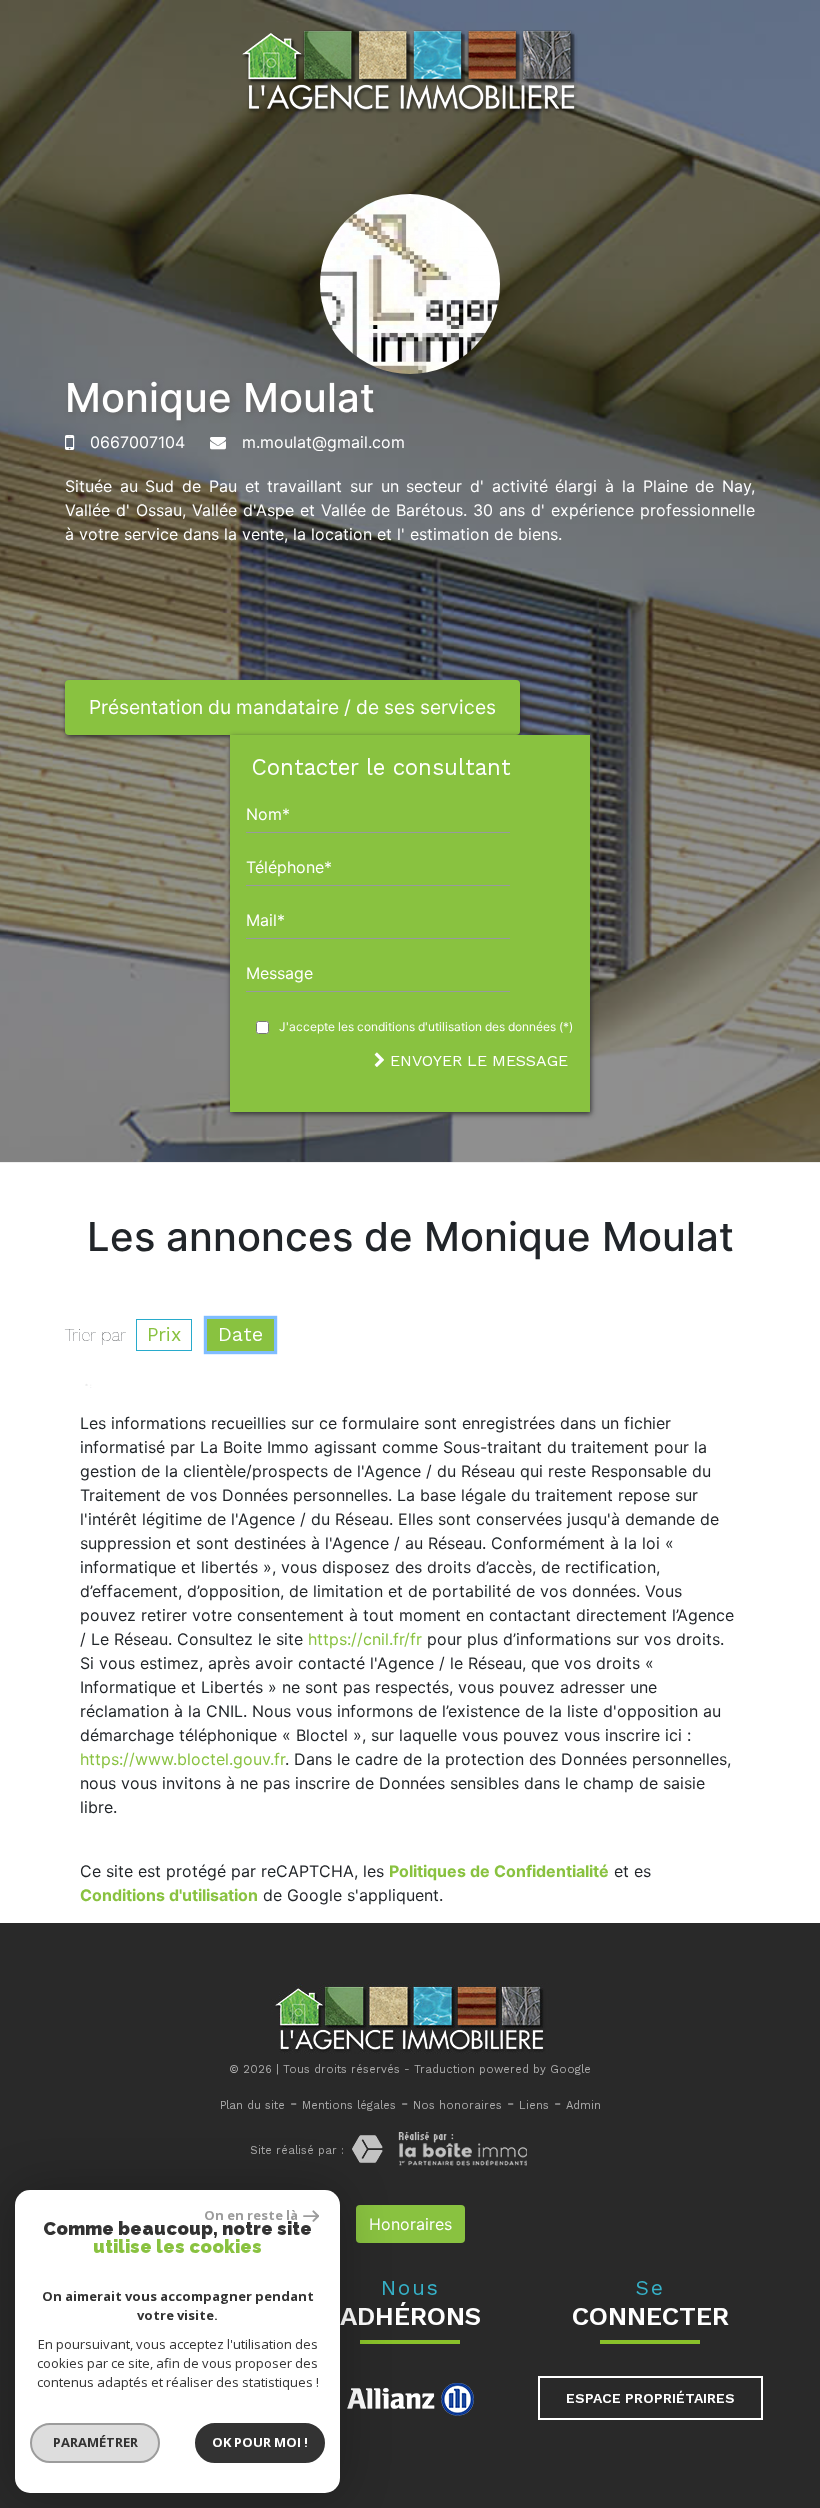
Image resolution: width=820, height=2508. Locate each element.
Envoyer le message (476, 1060)
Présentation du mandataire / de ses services (292, 707)
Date (240, 1334)
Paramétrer (95, 2442)
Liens (534, 2105)
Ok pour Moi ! (260, 2442)
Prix (164, 1334)
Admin (583, 2105)
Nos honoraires (457, 2105)
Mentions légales (349, 2105)
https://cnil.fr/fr (365, 1639)
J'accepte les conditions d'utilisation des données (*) (426, 1026)
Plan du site (252, 2105)
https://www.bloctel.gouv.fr (182, 1759)
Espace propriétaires (650, 2398)
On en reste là (251, 2215)
